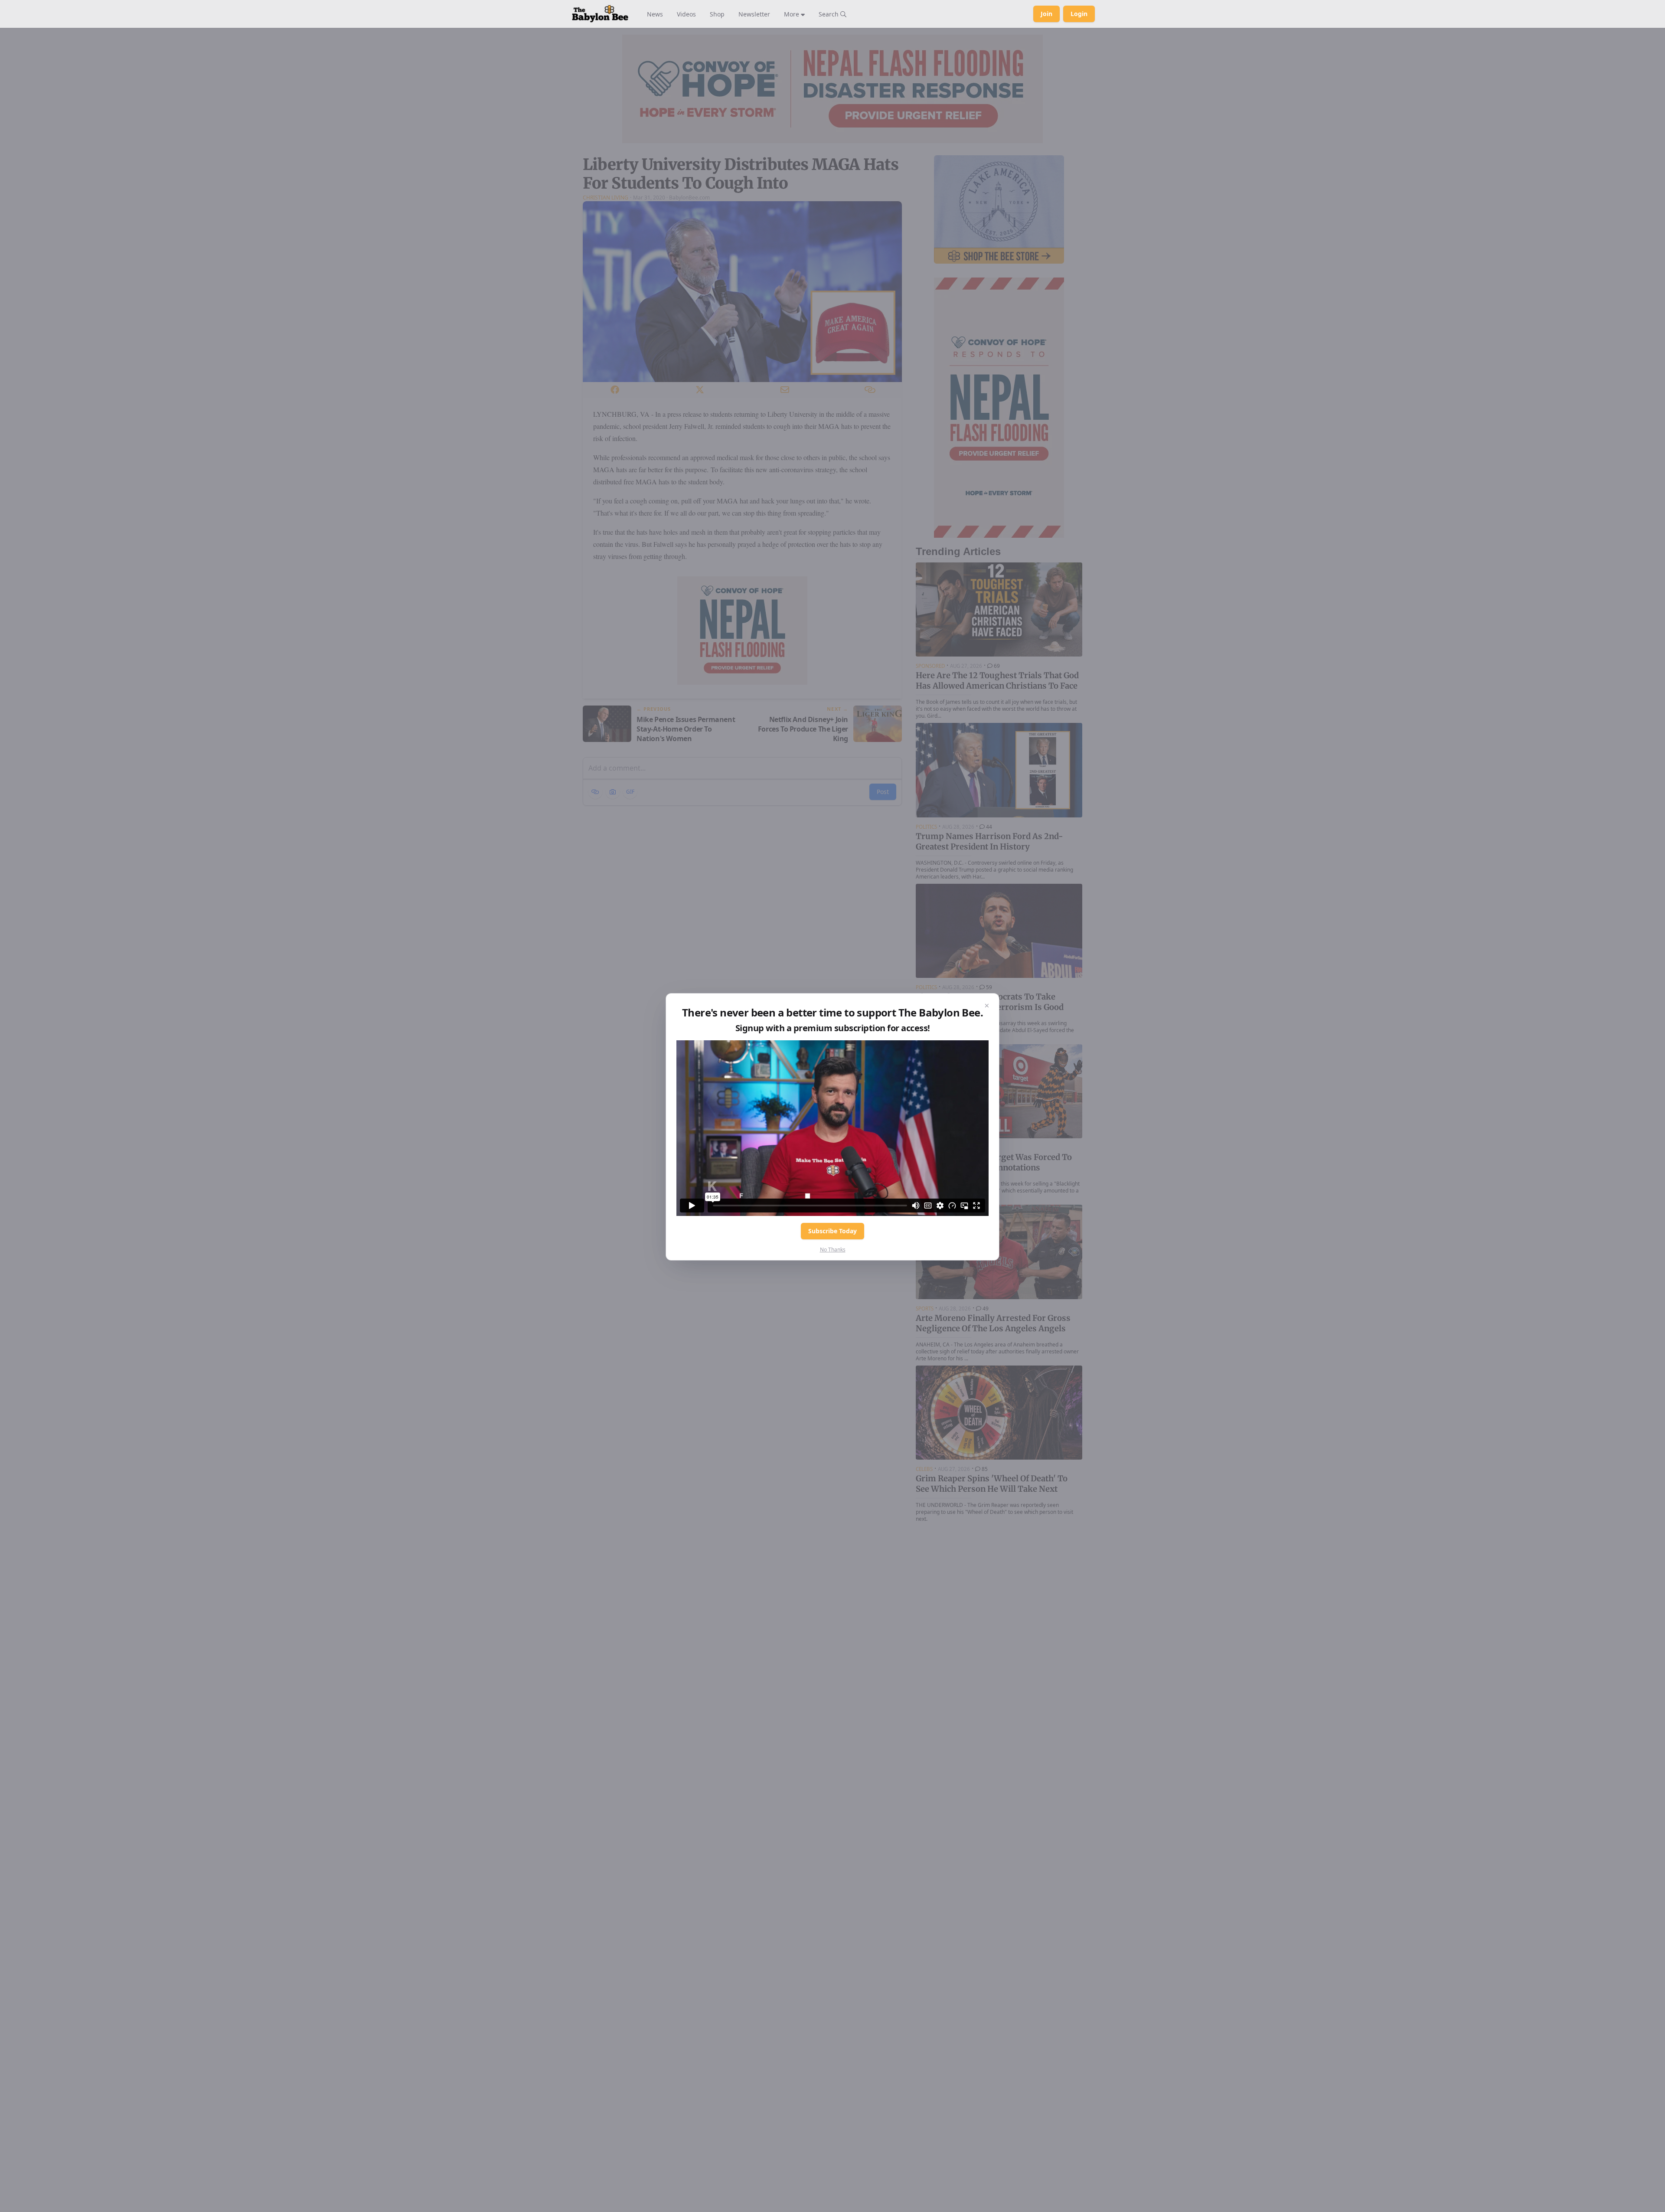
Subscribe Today (832, 1231)
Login (1079, 14)
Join (1046, 14)
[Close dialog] (987, 1006)
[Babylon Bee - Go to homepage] (600, 14)
